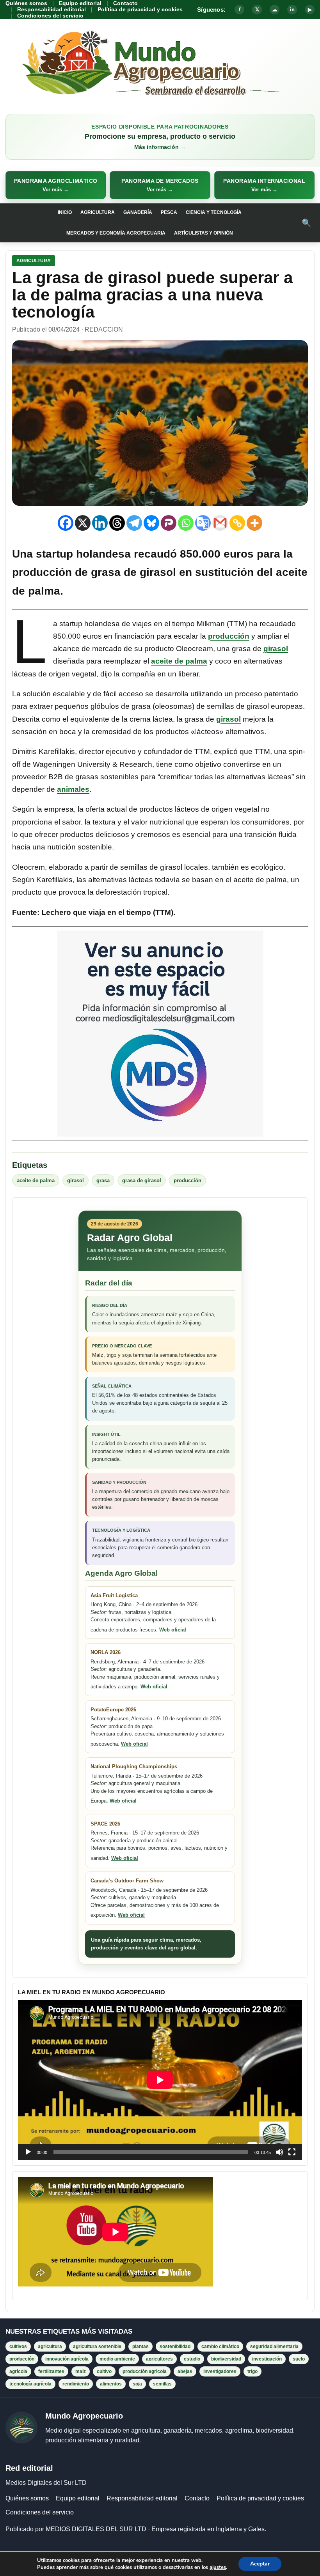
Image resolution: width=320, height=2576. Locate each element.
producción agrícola (145, 2371)
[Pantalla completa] (292, 2152)
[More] (254, 523)
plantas (140, 2346)
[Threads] (117, 523)
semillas (162, 2384)
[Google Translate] (203, 523)
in (292, 10)
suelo (299, 2359)
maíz (81, 2371)
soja (137, 2384)
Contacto (125, 3)
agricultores (159, 2359)
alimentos (111, 2384)
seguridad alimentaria (274, 2346)
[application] (160, 2080)
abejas (185, 2371)
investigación (267, 2359)
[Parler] (169, 523)
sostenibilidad (175, 2346)
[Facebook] (66, 523)
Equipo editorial (80, 3)
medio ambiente (117, 2359)
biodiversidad (226, 2359)
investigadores (220, 2371)
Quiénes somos (26, 3)
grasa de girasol (133, 572)
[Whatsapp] (186, 523)
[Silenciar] (279, 2152)
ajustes (218, 2567)
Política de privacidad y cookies (140, 9)
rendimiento (76, 2384)
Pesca (169, 212)
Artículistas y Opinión (204, 233)
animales (73, 789)
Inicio (65, 212)
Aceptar (260, 2564)
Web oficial (173, 1630)
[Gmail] (220, 523)
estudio (192, 2359)
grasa (103, 1180)
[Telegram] (134, 523)
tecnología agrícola (30, 2384)
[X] (83, 523)
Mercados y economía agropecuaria (116, 233)
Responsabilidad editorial (52, 9)
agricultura (50, 2346)
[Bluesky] (151, 523)
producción (229, 636)
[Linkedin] (100, 523)
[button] (56, 185)
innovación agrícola (67, 2359)
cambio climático (220, 2346)
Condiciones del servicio (50, 16)
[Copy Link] (237, 523)
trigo (252, 2371)
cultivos (18, 2346)
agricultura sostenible (97, 2346)
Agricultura (98, 212)
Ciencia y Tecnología (214, 212)
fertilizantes (51, 2371)
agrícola (18, 2371)
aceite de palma (179, 661)
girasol (276, 649)
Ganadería (138, 212)
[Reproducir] (28, 2152)
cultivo (104, 2371)
